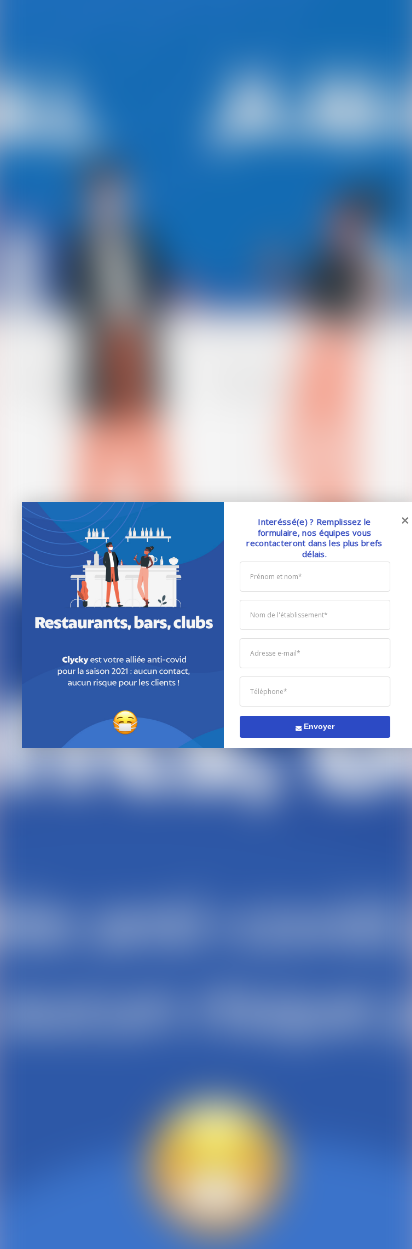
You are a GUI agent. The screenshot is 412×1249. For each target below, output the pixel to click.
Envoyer (319, 725)
